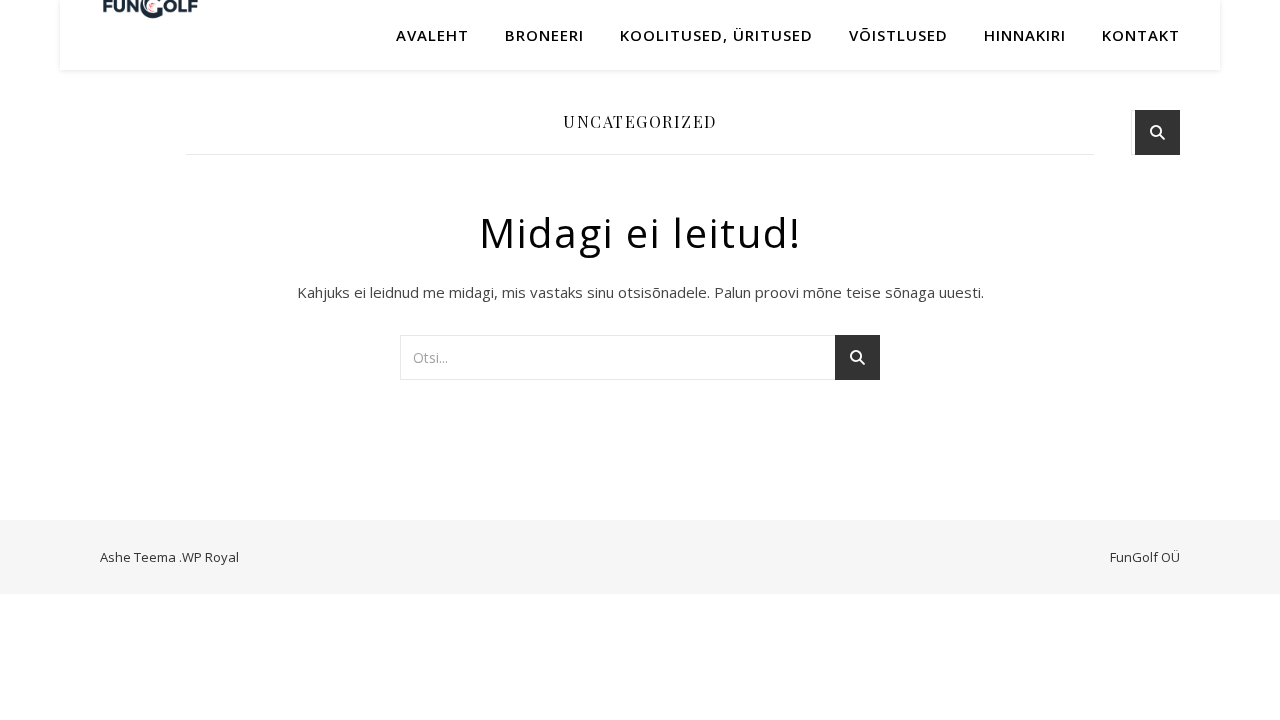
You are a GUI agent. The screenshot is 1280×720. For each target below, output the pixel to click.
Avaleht (432, 35)
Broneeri (544, 35)
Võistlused (898, 35)
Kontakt (1141, 35)
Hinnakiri (1025, 35)
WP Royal (210, 557)
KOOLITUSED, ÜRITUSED (716, 35)
